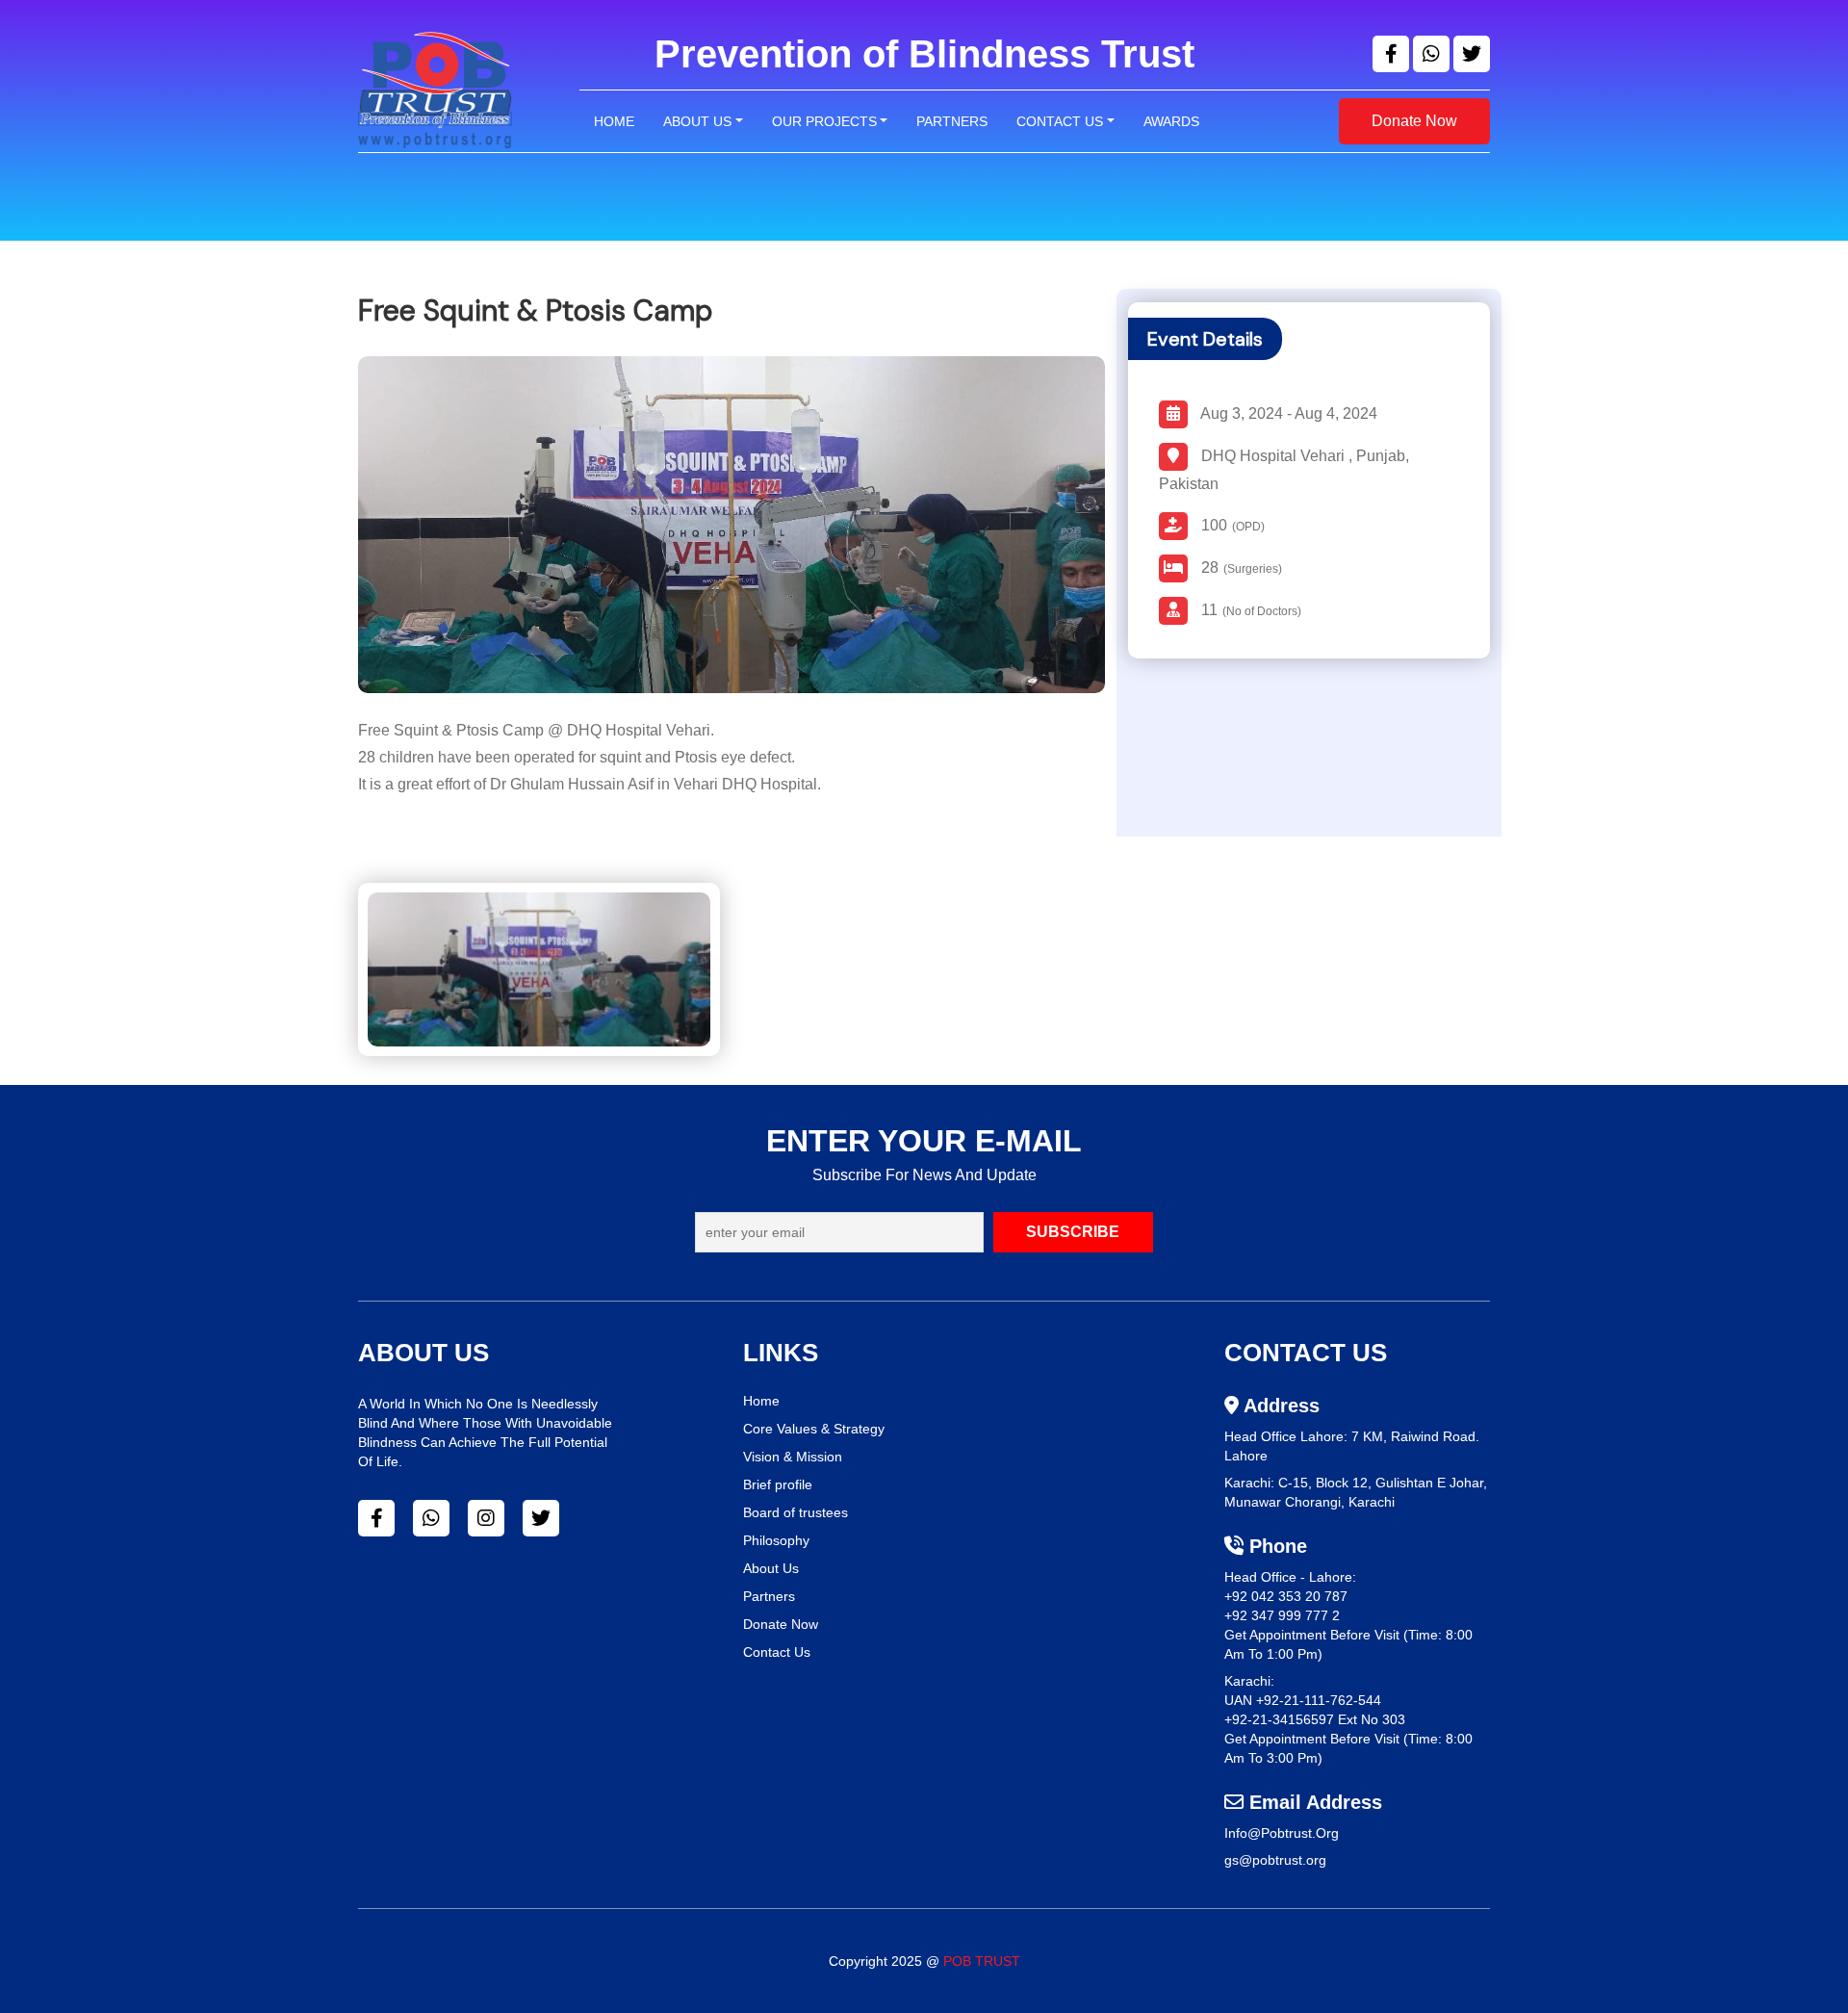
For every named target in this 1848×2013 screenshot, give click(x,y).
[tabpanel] (924, 984)
